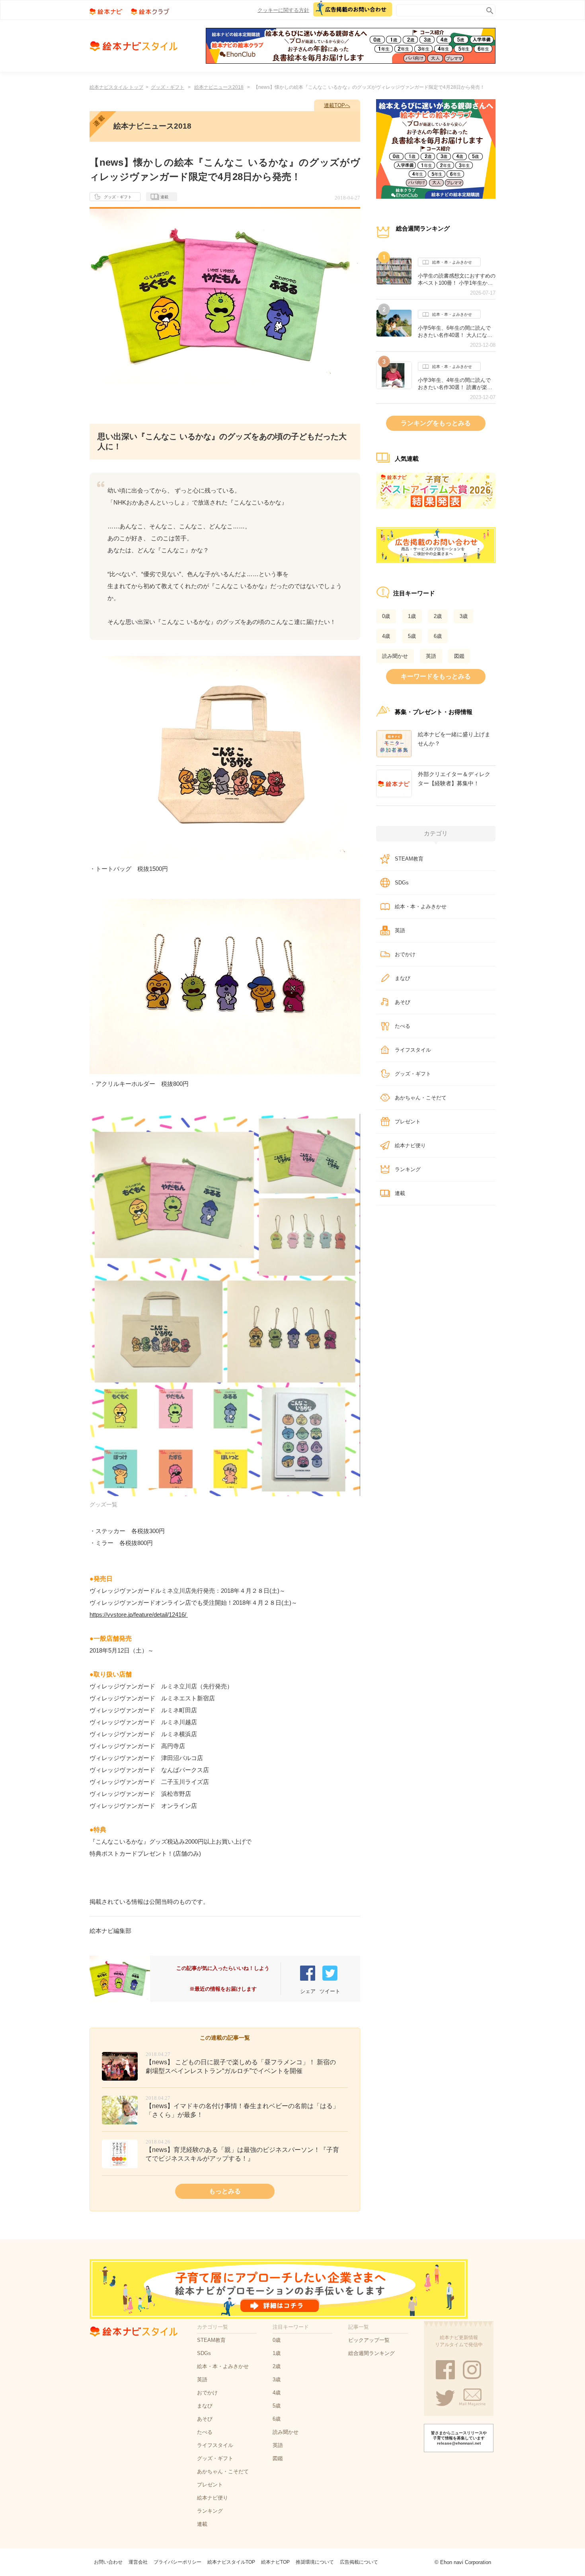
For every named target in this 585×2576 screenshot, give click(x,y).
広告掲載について (359, 2562)
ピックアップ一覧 (369, 2340)
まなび (403, 978)
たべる (403, 1026)
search (488, 9)
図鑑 (459, 656)
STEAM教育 (409, 859)
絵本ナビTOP (275, 2562)
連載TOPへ (337, 105)
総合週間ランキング (371, 2353)
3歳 (464, 616)
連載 (164, 197)
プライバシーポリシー (177, 2562)
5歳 (412, 636)
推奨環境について (315, 2562)
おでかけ (405, 954)
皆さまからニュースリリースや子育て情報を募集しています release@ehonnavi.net (459, 2438)
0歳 (386, 616)
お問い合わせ (108, 2562)
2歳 (438, 616)
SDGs (402, 883)
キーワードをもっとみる (436, 676)
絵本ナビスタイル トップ (116, 87)
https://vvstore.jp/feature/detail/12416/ (138, 1615)
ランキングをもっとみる (436, 423)
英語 (431, 656)
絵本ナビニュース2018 (219, 87)
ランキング (408, 1169)
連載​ (400, 1193)
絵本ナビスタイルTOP (231, 2562)
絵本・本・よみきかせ (452, 262)
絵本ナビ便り (410, 1145)
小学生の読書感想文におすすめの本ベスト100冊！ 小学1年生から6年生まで (457, 280)
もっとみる (225, 2191)
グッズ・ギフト (168, 87)
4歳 (386, 636)
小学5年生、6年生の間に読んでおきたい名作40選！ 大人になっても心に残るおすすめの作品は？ (457, 332)
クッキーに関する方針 (283, 10)
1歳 (412, 616)
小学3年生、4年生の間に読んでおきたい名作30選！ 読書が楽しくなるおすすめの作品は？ (455, 384)
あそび (403, 1002)
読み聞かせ (395, 656)
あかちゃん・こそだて (421, 1098)
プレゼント (408, 1122)
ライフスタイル (413, 1050)
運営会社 (138, 2562)
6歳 (438, 636)
